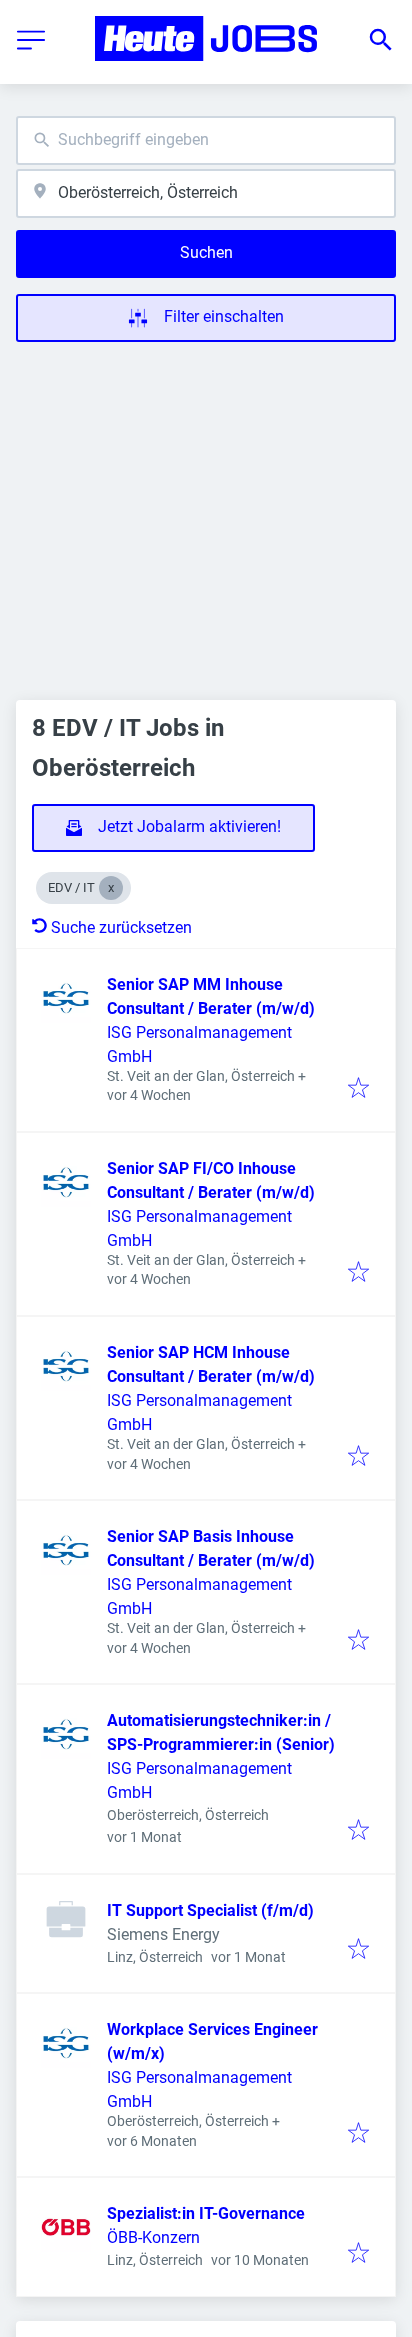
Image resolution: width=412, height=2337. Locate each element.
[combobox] (206, 140)
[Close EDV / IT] (111, 888)
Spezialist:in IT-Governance (206, 2213)
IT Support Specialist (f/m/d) (210, 1910)
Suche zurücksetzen (121, 927)
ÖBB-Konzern (153, 2237)
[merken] (358, 1089)
